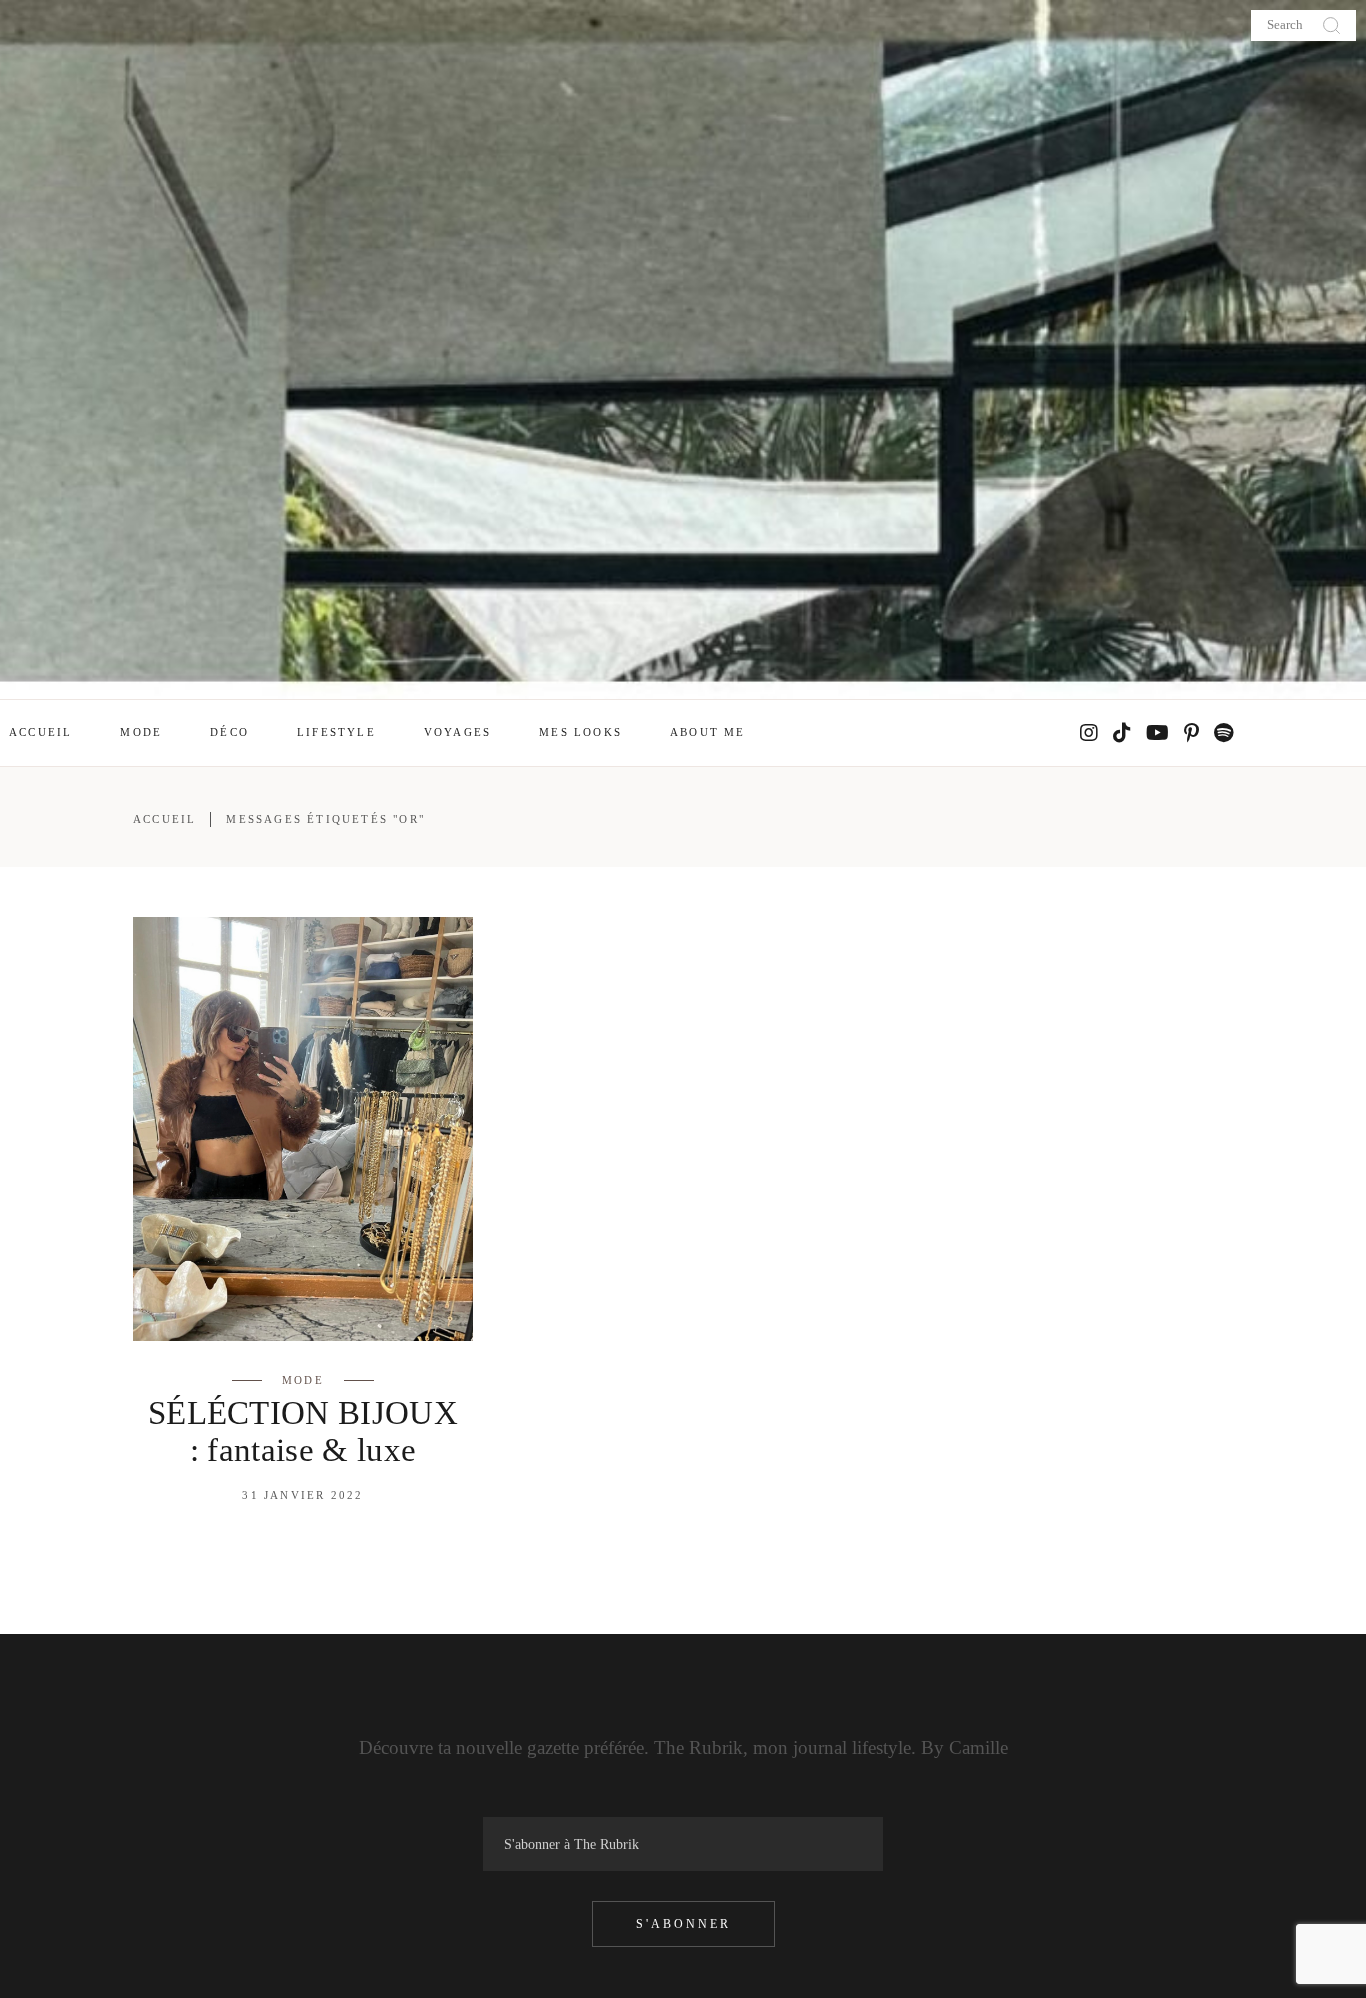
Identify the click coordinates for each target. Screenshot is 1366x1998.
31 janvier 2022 (302, 1495)
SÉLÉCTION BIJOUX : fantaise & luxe (303, 1431)
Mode (303, 1380)
